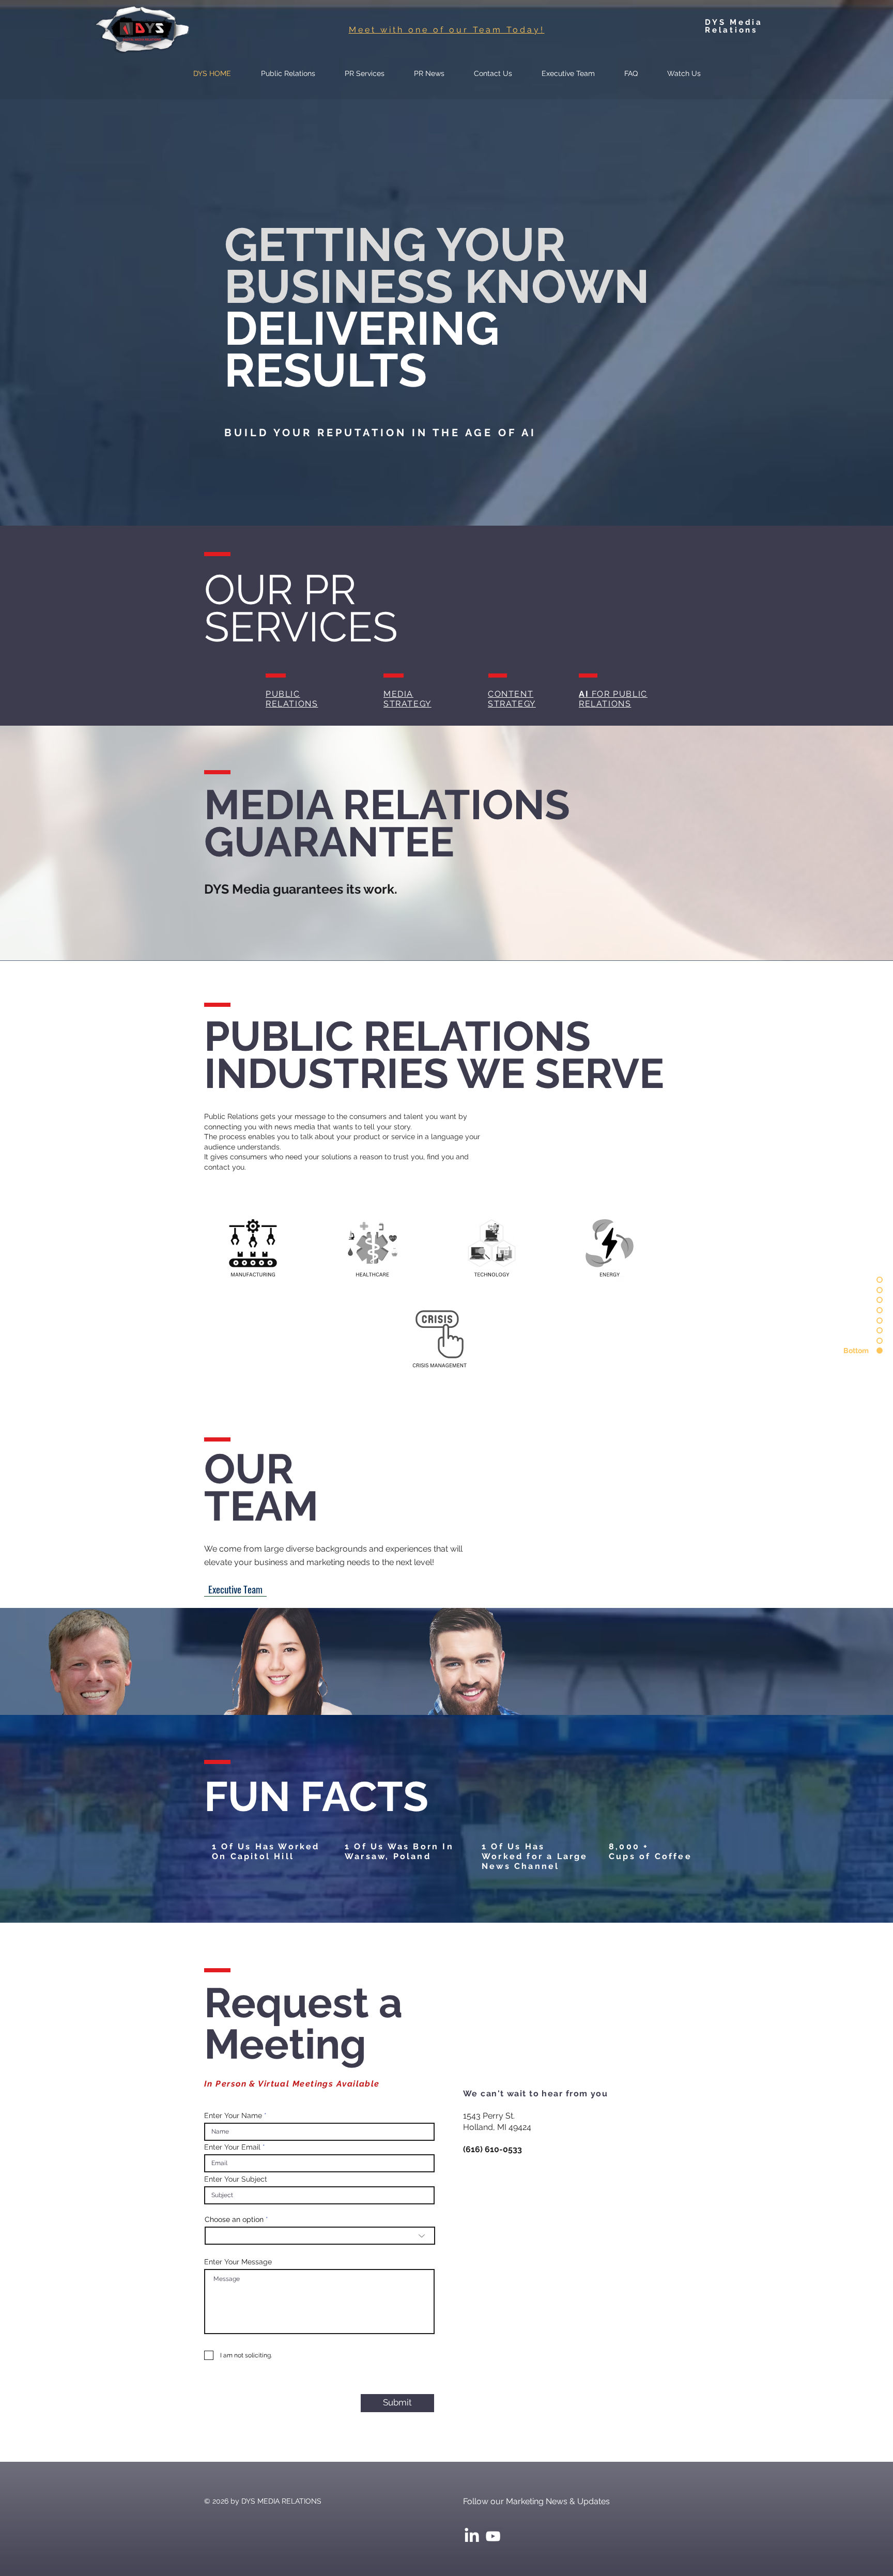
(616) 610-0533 (492, 2176)
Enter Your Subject (236, 2206)
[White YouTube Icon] (493, 2564)
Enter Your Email (232, 2174)
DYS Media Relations (734, 26)
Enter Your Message (238, 2289)
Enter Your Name (233, 2142)
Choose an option (234, 2246)
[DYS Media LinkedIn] (472, 2564)
